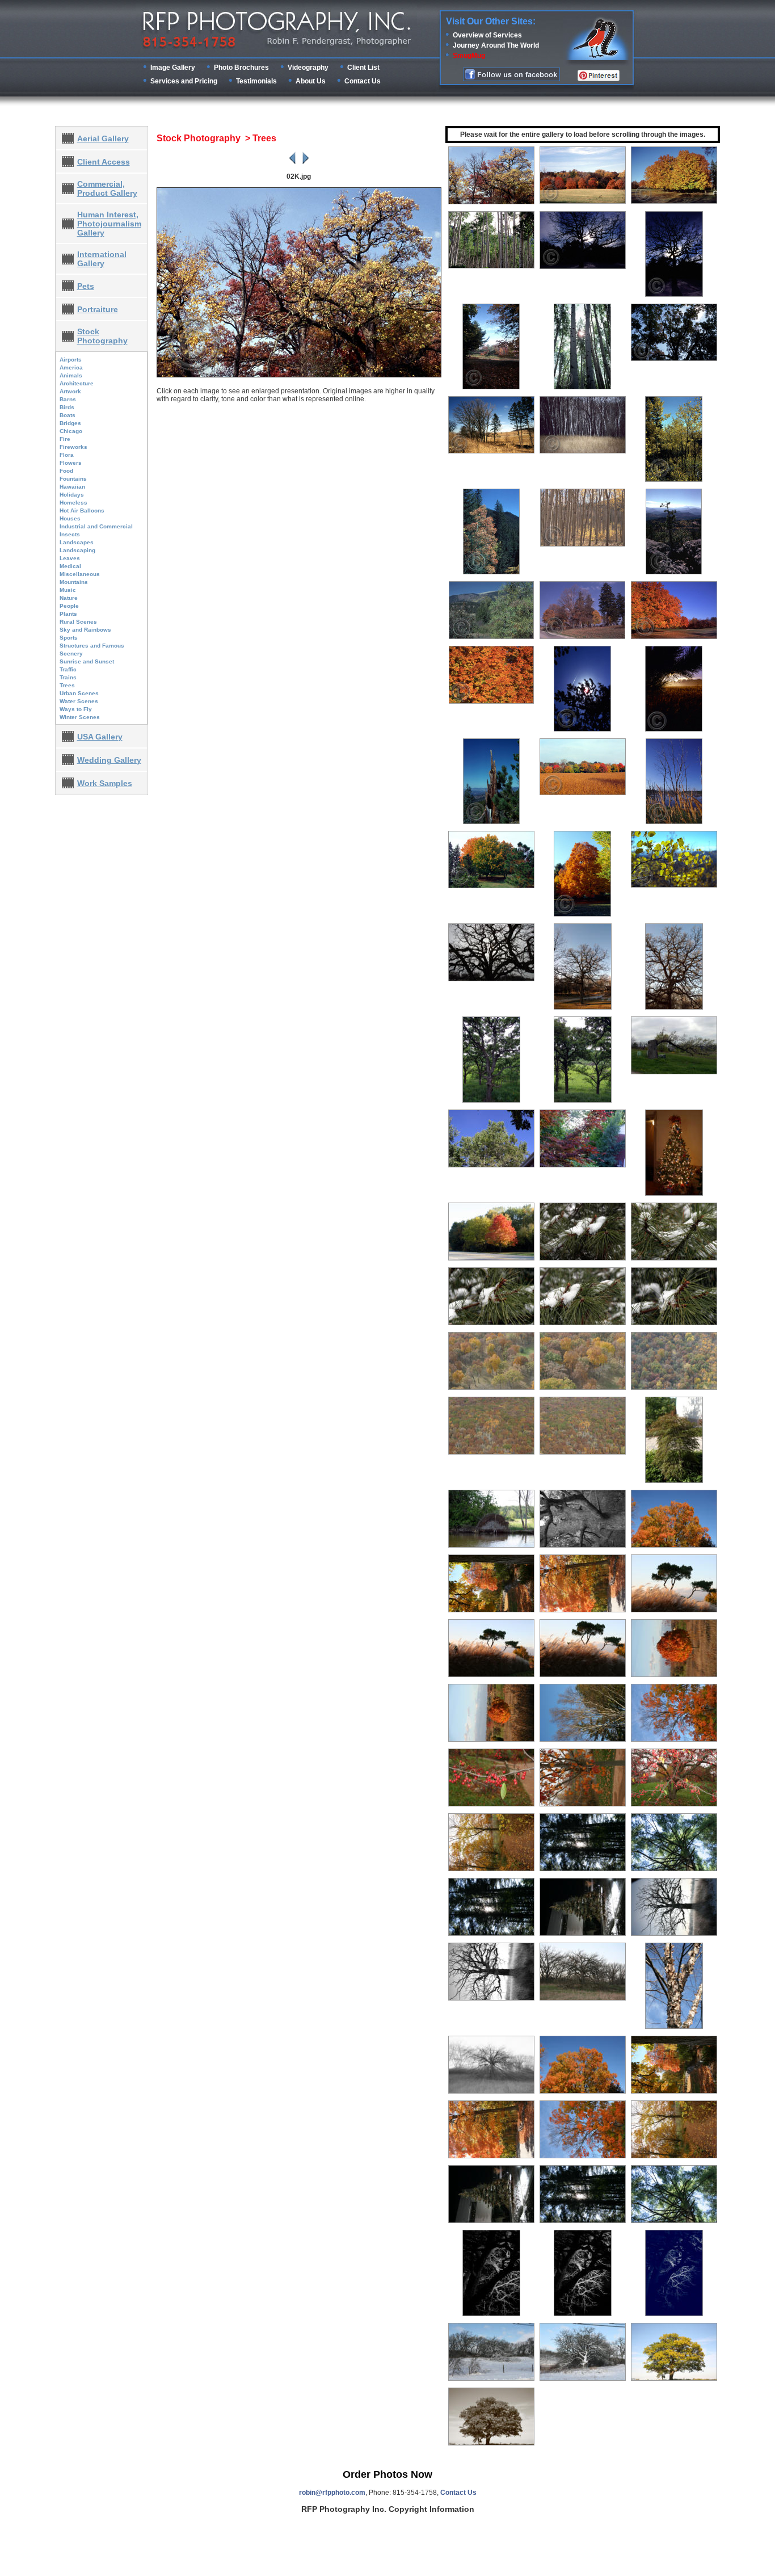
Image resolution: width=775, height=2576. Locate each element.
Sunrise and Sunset (87, 661)
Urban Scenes (79, 693)
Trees (67, 685)
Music (68, 590)
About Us (311, 81)
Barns (68, 399)
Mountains (74, 582)
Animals (71, 375)
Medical (70, 566)
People (69, 606)
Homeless (73, 503)
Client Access (104, 162)
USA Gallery (100, 737)
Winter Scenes (80, 717)
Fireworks (73, 447)
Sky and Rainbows (85, 630)
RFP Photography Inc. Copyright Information (388, 2509)
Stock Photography (102, 336)
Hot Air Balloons (82, 510)
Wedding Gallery (109, 760)
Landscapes (77, 542)
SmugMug (469, 56)
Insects (70, 534)
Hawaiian (72, 487)
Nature (69, 598)
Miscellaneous (80, 574)
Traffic (68, 669)
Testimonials (256, 81)
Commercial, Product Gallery (107, 188)
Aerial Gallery (103, 138)
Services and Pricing (184, 81)
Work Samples (105, 783)
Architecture (77, 383)
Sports (69, 638)
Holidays (72, 495)
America (71, 367)
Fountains (73, 479)
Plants (68, 614)
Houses (70, 518)
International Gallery (102, 259)
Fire (65, 439)
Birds (67, 407)
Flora (67, 455)
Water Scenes (79, 701)
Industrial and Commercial (96, 526)
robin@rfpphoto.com (332, 2493)
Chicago (71, 431)
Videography (308, 68)
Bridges (70, 423)
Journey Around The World (496, 45)
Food (66, 471)
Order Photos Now (387, 2474)
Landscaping (77, 550)
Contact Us (363, 81)
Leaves (70, 558)
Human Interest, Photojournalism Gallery (109, 224)
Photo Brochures (241, 68)
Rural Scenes (78, 622)
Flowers (71, 463)
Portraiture (98, 309)
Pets (86, 286)
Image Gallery (173, 68)
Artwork (70, 391)
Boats (68, 415)
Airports (71, 360)
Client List (363, 68)
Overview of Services (487, 35)
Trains (68, 677)
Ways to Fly (76, 709)
